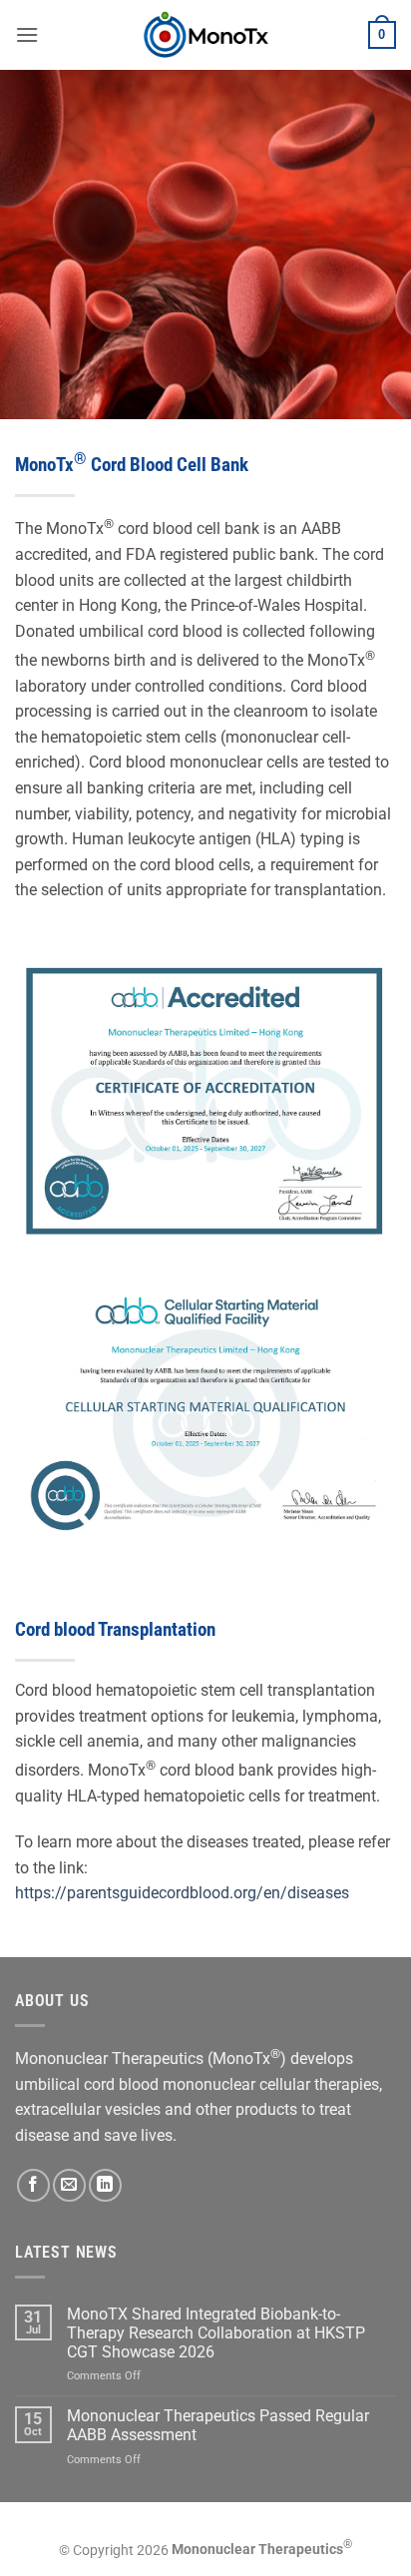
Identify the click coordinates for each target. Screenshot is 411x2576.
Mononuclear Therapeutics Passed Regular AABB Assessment (218, 2425)
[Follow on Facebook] (33, 2185)
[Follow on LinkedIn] (105, 2185)
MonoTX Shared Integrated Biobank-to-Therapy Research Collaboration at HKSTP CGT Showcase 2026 (216, 2333)
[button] (27, 34)
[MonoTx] (206, 35)
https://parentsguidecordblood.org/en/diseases (182, 1893)
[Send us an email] (69, 2185)
